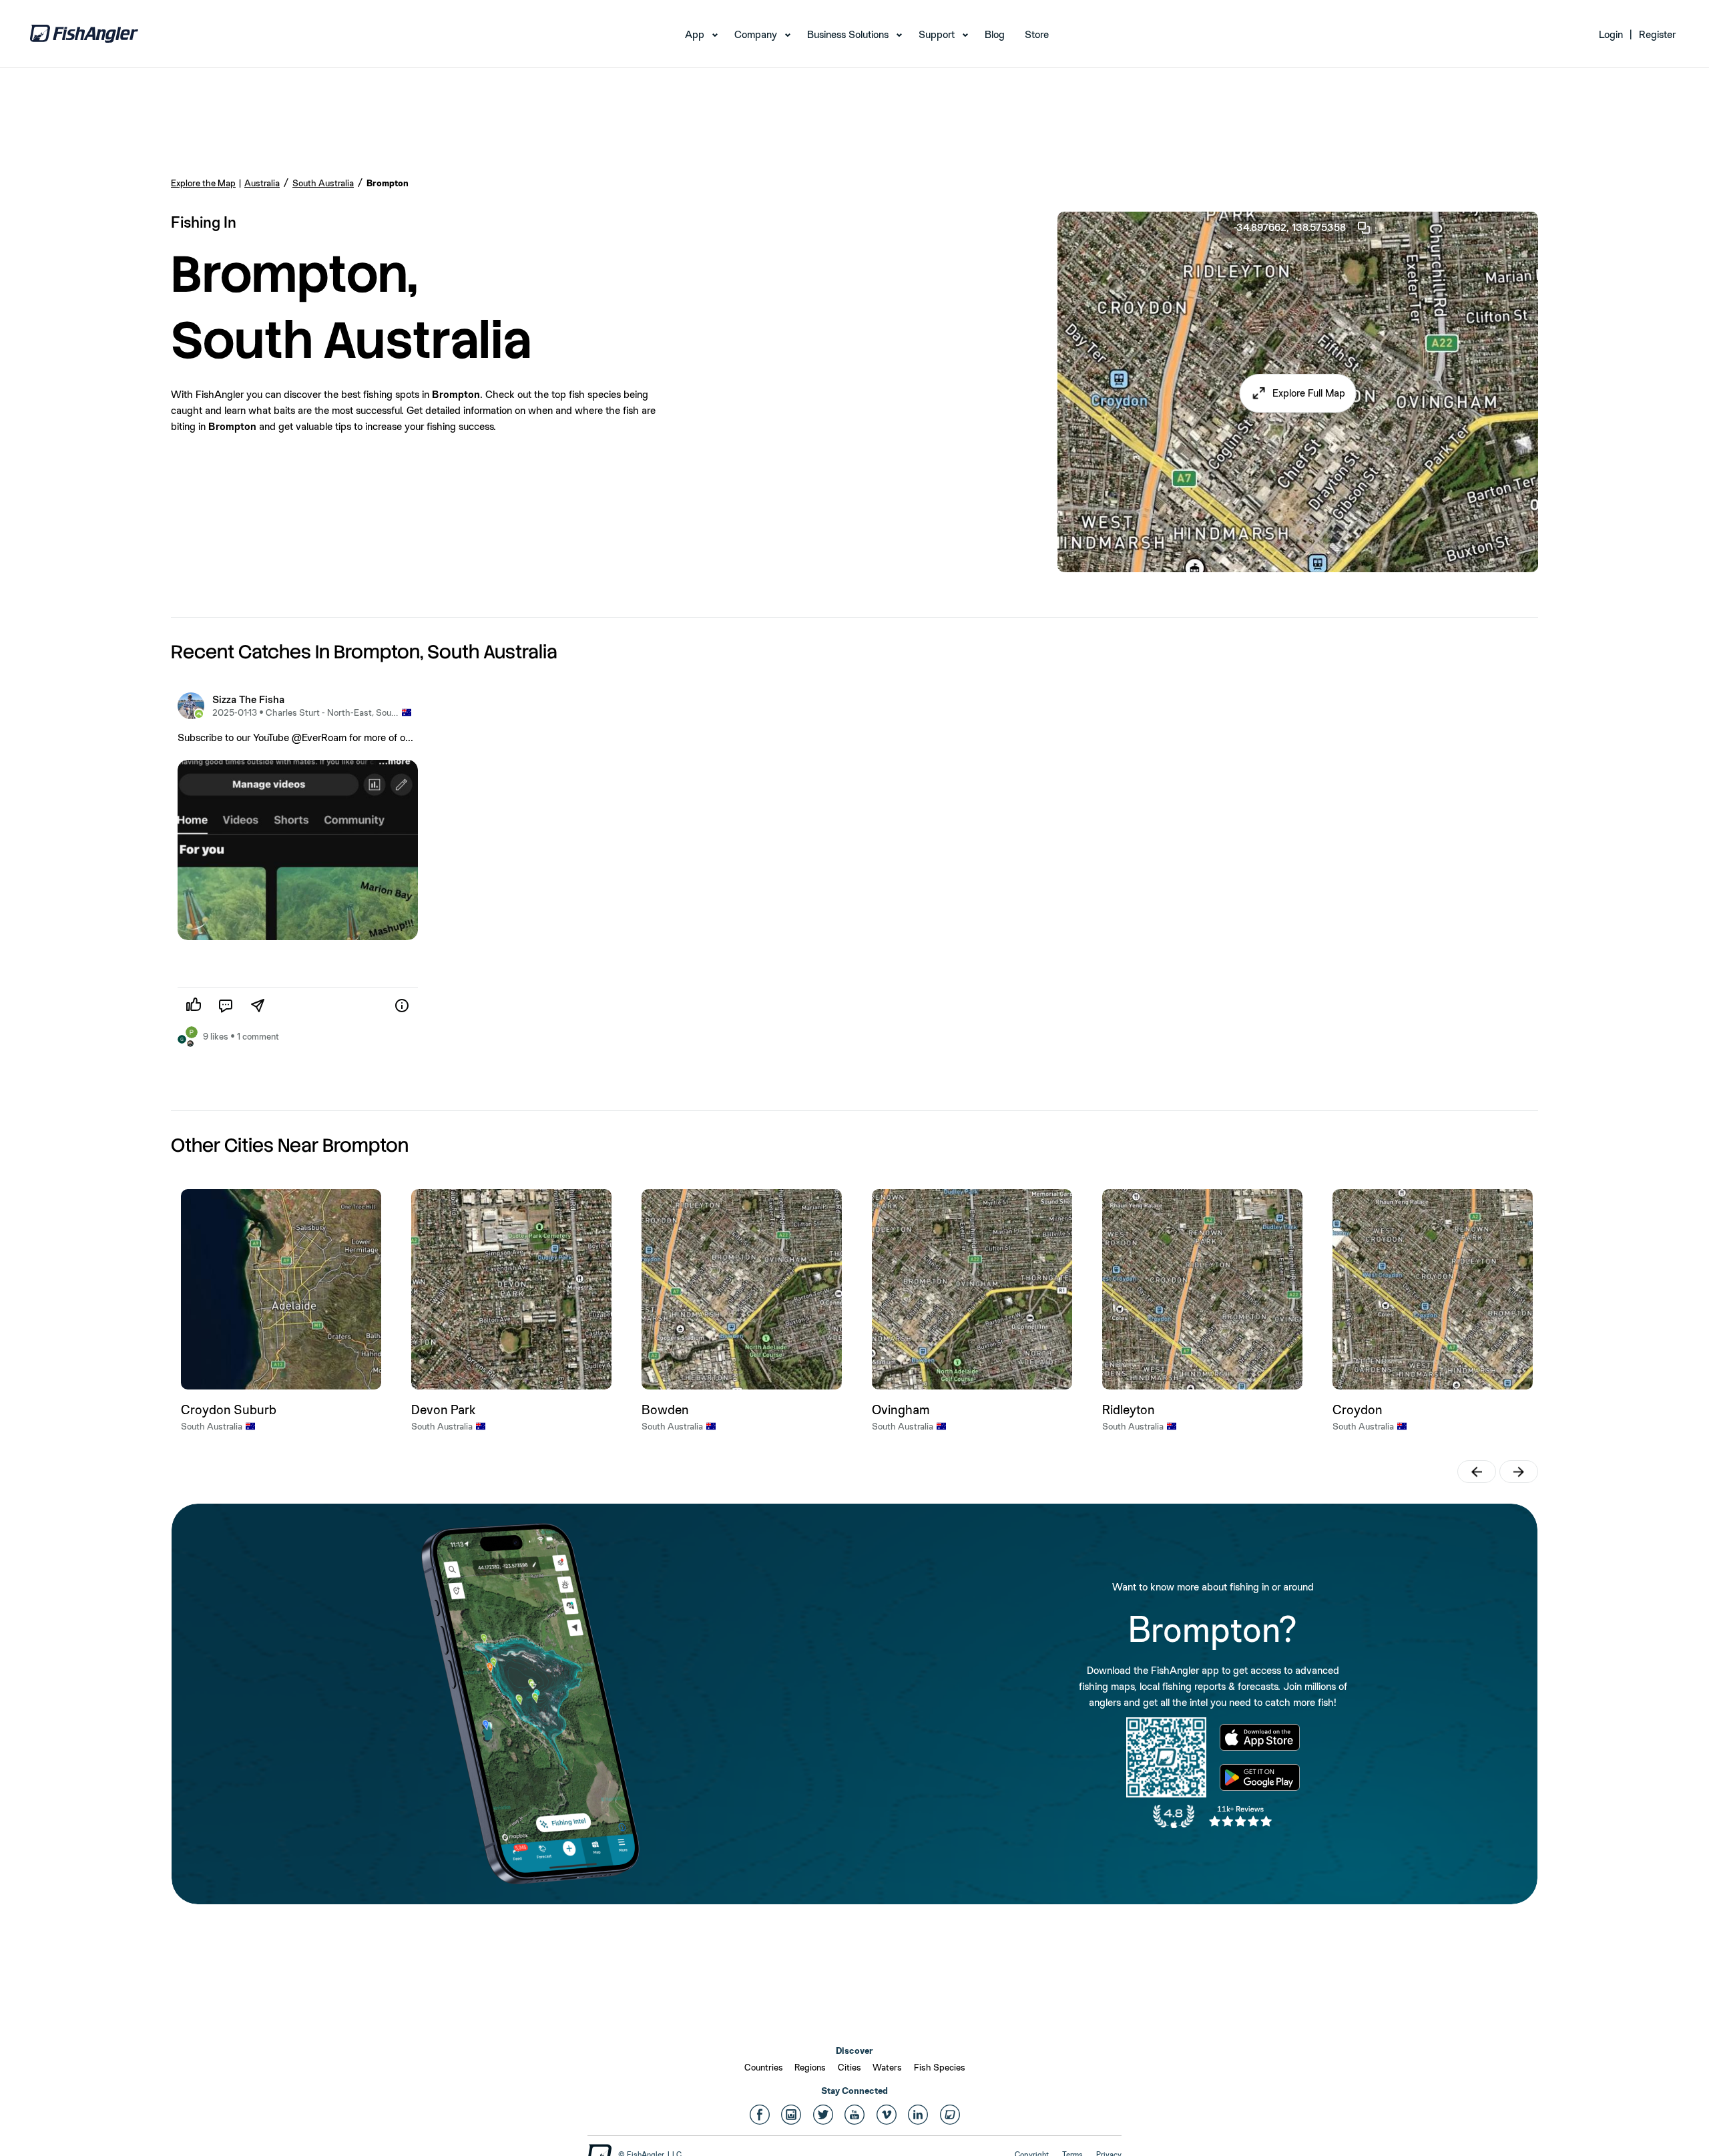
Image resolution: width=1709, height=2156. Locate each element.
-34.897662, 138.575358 (1290, 227)
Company (756, 34)
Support (937, 34)
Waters (887, 2067)
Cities (849, 2067)
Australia (262, 183)
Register (1657, 34)
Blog (995, 34)
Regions (810, 2067)
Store (1037, 34)
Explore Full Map (1309, 393)
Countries (764, 2067)
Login (1611, 34)
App (695, 34)
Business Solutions (848, 34)
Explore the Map (203, 183)
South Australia (323, 183)
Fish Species (940, 2067)
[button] (1298, 393)
